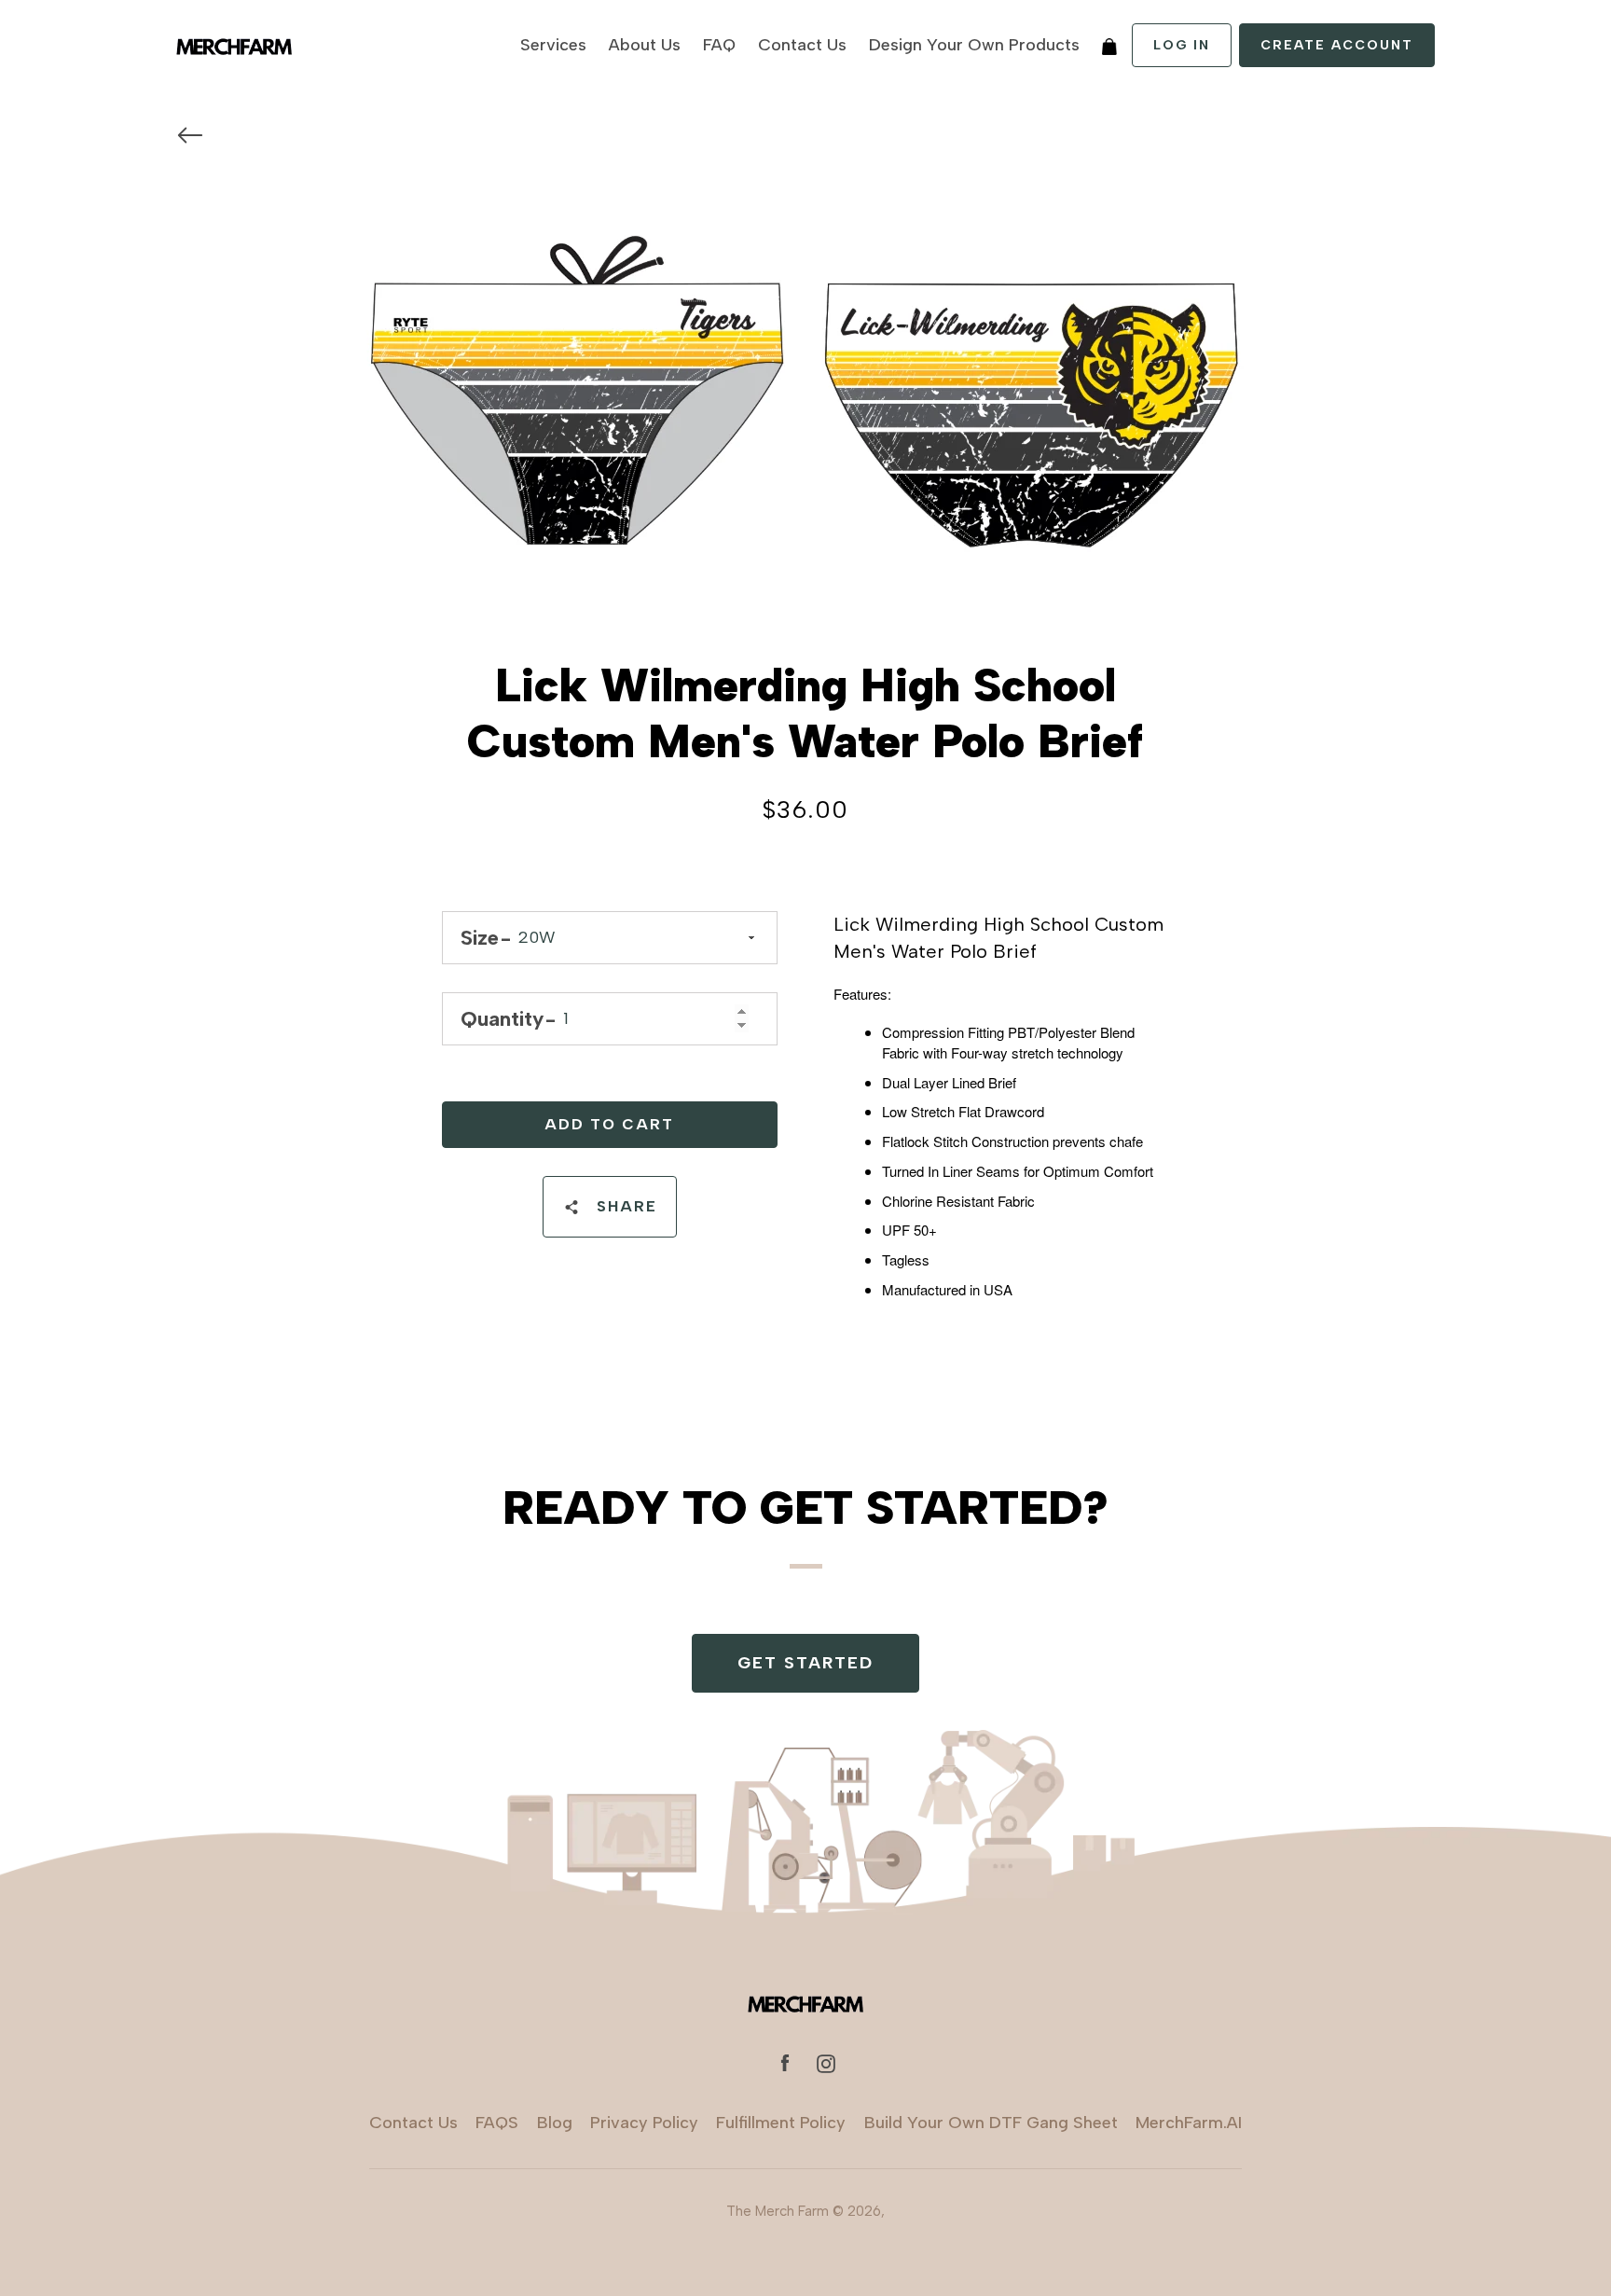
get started (805, 1663)
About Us (645, 45)
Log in (1182, 45)
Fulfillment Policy (781, 2123)
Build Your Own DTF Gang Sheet (991, 2123)
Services (553, 45)
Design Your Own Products (974, 45)
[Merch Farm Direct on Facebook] (785, 2062)
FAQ (719, 45)
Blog (555, 2123)
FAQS (497, 2123)
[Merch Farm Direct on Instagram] (826, 2062)
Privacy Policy (644, 2123)
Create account (1337, 45)
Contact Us (802, 45)
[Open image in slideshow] (805, 399)
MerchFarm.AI (1189, 2123)
